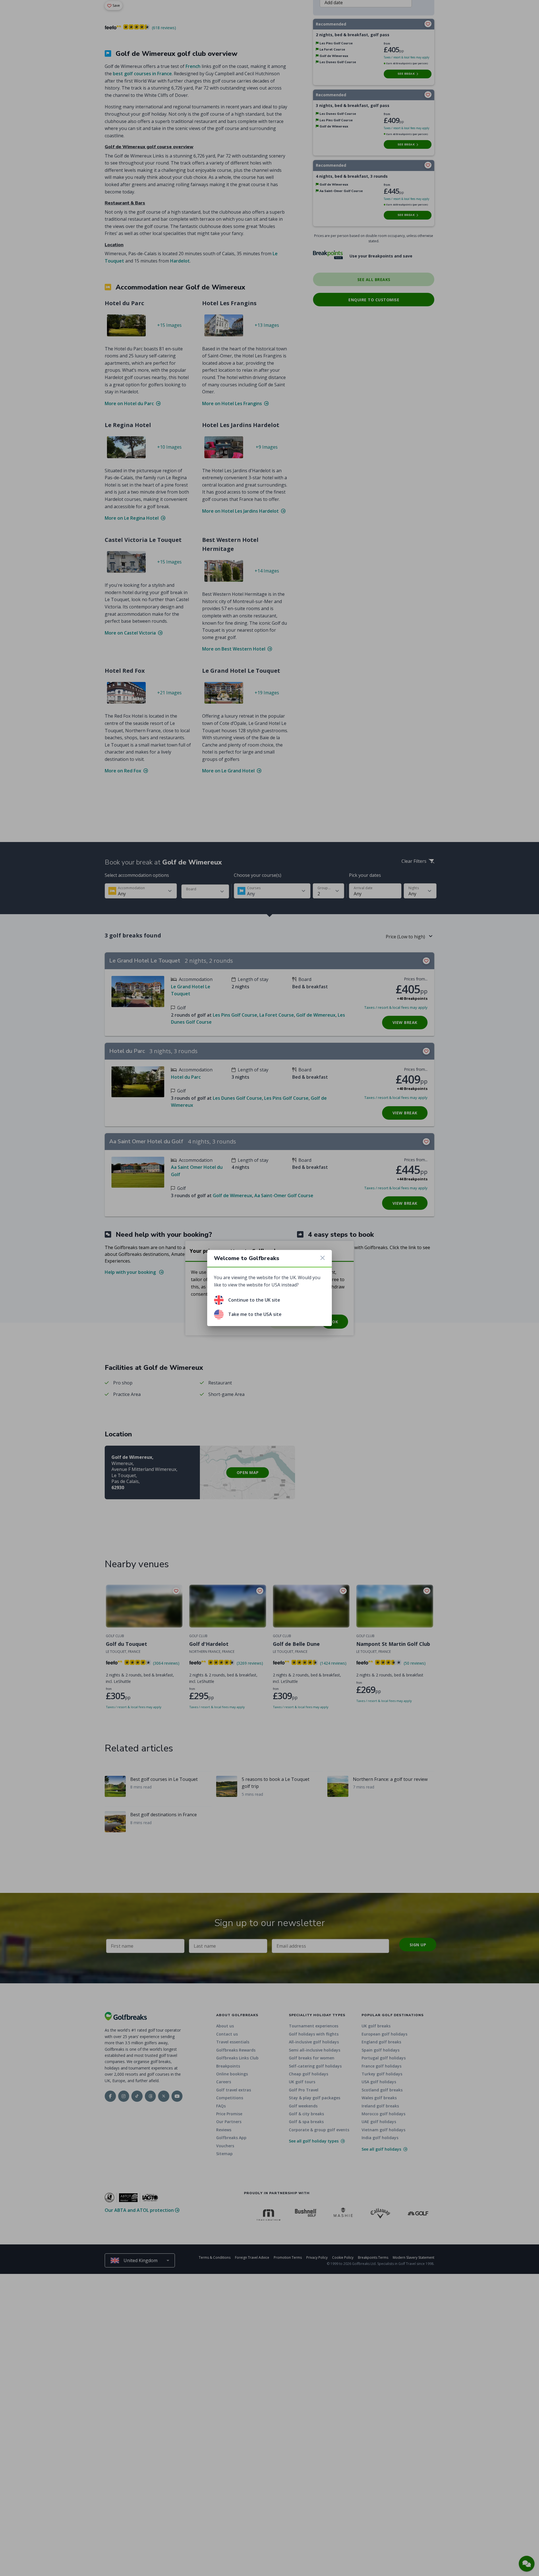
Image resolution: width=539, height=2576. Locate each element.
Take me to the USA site (255, 1314)
